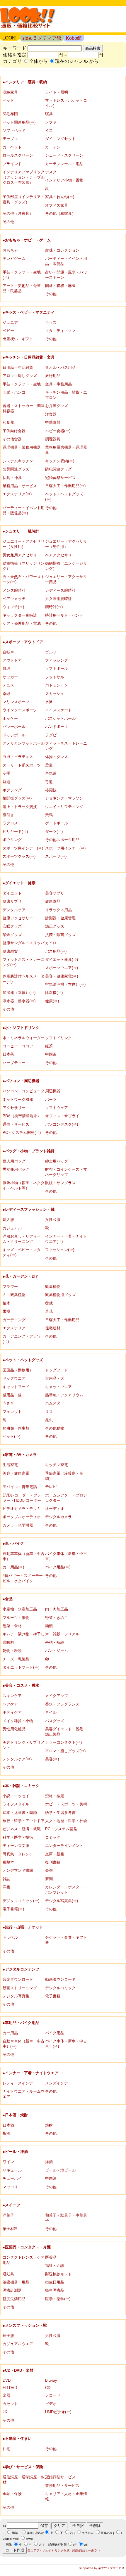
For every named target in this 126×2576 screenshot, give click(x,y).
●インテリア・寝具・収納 (25, 82)
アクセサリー (14, 1108)
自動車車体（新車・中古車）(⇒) (24, 2044)
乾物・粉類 (12, 1651)
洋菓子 (8, 2215)
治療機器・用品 (16, 2282)
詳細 (30, 2533)
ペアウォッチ (14, 599)
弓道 (49, 782)
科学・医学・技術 (18, 1837)
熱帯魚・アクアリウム (64, 1395)
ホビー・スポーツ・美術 (66, 1804)
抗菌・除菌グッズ (60, 935)
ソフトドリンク (58, 1038)
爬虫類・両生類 (16, 1428)
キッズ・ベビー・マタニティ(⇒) (24, 1252)
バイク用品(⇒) (58, 1567)
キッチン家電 (57, 1465)
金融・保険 (12, 2494)
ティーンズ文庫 (16, 1846)
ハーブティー (14, 1063)
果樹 (6, 1311)
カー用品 (10, 2033)
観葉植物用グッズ (60, 1295)
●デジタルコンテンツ (21, 1969)
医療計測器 (12, 2290)
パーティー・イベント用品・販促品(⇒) (24, 510)
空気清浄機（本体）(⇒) (65, 984)
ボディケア (12, 1712)
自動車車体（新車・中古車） (24, 1556)
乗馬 (49, 815)
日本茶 (8, 1054)
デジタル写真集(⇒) (62, 1901)
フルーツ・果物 (16, 1618)
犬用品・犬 (55, 1378)
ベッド (8, 100)
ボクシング (12, 790)
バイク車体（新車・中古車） (66, 1556)
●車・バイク (13, 1543)
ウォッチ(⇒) (13, 607)
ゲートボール (57, 823)
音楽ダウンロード (18, 1979)
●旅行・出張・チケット (23, 1927)
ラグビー (53, 735)
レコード (53, 2395)
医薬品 (51, 2257)
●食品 (8, 1599)
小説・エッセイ (16, 1796)
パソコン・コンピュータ (24, 1091)
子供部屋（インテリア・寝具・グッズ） (24, 199)
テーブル (10, 139)
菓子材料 (10, 2229)
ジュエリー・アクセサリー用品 (66, 579)
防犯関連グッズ (58, 469)
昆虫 (49, 1420)
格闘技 (51, 790)
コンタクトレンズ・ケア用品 (24, 2260)
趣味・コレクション (62, 250)
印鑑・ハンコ (14, 392)
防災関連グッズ (16, 469)
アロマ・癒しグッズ (20, 376)
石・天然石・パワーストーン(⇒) (24, 579)
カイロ (51, 943)
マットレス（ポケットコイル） (66, 103)
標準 (15, 2533)
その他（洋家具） (18, 213)
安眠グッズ (12, 926)
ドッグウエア (14, 1378)
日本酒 (8, 2125)
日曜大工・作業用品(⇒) (65, 486)
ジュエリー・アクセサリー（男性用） (66, 544)
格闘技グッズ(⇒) (17, 798)
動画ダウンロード (60, 1979)
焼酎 (49, 2125)
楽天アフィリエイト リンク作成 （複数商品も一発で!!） (64, 2550)
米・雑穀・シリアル (62, 1634)
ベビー (8, 331)
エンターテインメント (64, 1846)
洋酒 (49, 2162)
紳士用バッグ (57, 1161)
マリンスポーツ (16, 702)
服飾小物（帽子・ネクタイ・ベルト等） (24, 1185)
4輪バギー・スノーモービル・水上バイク (23, 1578)
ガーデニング (14, 1320)
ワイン (8, 2162)
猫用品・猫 (12, 1395)
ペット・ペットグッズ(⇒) (64, 497)
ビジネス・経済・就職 (22, 1829)
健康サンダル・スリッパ (24, 943)
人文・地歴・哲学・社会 (66, 1821)
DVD (7, 2380)
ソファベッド (14, 130)
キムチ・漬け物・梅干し (24, 1634)
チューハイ (12, 2178)
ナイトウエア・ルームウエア (24, 2094)
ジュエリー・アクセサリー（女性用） (24, 544)
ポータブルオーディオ (22, 1517)
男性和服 (53, 2336)
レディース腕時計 (60, 590)
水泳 (49, 702)
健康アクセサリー (18, 918)
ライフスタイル (16, 1804)
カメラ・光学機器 (18, 1525)
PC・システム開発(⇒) (22, 1133)
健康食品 (53, 901)
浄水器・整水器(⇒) (19, 1001)
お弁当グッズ (57, 406)
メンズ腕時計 (14, 590)
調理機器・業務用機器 (22, 447)
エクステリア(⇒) (17, 494)
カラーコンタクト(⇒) (63, 1742)
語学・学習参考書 (60, 1813)
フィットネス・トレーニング (66, 746)
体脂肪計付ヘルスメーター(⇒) (24, 979)
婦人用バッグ (14, 1161)
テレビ (51, 1487)
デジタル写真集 (16, 1996)
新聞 (49, 1879)
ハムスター (55, 1403)
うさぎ (8, 1403)
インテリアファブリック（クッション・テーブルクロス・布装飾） (24, 177)
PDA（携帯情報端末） (22, 1116)
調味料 (8, 1642)
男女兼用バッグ (16, 1169)
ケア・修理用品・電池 (22, 623)
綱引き (8, 815)
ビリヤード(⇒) (15, 832)
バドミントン (57, 685)
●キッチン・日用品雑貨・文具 (29, 357)
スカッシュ (55, 694)
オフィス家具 (57, 205)
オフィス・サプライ (62, 1116)
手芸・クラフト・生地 (22, 384)
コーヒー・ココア (18, 1046)
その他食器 (12, 439)
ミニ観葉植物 (14, 1295)
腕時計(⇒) (54, 607)
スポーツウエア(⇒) (62, 968)
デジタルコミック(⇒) (21, 1901)
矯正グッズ (55, 926)
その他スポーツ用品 (62, 840)
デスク (51, 172)
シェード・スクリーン (64, 155)
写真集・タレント (18, 1854)
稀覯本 (8, 1862)
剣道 (6, 782)
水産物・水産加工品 (20, 1609)
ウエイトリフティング (64, 807)
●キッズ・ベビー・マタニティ (29, 312)
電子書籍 (53, 1996)
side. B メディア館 (42, 38)
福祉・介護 (55, 2266)
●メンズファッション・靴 (25, 2325)
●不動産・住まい (17, 2439)
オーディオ (55, 1509)
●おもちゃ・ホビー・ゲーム (27, 240)
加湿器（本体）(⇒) (19, 993)
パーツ (51, 1100)
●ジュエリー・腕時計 (21, 531)
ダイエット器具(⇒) (62, 960)
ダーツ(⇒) (54, 832)
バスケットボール (60, 718)
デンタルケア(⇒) (17, 1759)
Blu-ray (51, 2380)
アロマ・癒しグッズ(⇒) (65, 1751)
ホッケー (10, 718)
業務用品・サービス (20, 486)
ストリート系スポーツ (22, 765)
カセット (10, 2404)
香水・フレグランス (62, 1704)
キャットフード (16, 1387)
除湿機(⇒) (54, 993)
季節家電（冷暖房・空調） (64, 1476)
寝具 (49, 114)
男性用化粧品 (14, 1729)
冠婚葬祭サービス (60, 478)
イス (49, 130)
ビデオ (51, 2404)
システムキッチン (18, 461)
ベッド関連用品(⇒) (19, 122)
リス (49, 1412)
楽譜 (49, 1870)
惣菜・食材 (12, 1626)
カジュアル (12, 1228)
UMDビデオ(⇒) (58, 2412)
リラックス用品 (58, 910)
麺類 (49, 1626)
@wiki (29, 2539)
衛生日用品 (55, 2282)
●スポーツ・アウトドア (23, 642)
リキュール (12, 2170)
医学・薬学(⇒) (58, 2299)
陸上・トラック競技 (20, 807)
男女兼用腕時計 (58, 599)
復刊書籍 (53, 1862)
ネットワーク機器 (18, 1100)
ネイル (51, 1712)
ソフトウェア (57, 1108)
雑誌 (6, 1879)
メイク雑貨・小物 (18, 1721)
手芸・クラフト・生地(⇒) (22, 275)
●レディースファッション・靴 (29, 1209)
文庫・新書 (55, 1854)
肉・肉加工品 (57, 1609)
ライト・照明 (57, 92)
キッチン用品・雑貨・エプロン (66, 395)
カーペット (12, 147)
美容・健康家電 (16, 1473)
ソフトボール (57, 668)
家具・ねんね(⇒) (60, 197)
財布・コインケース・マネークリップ (66, 1172)
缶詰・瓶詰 (55, 1642)
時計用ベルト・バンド (64, 615)
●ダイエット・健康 (19, 883)
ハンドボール (57, 727)
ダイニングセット (60, 139)
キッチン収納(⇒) (60, 461)
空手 (6, 773)
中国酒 (51, 2178)
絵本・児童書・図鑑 (20, 1813)
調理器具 (53, 439)
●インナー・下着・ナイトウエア (30, 2073)
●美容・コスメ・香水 (21, 1685)
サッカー (10, 677)
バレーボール (14, 727)
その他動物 (55, 1428)
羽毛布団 (10, 114)
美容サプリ (55, 893)
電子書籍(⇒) (13, 1909)
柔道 (49, 765)
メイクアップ (57, 1696)
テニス (8, 685)
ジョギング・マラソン (64, 798)
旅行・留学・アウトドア (24, 1821)
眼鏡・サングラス (60, 1183)
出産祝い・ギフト (18, 339)
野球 (6, 668)
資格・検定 (55, 1796)
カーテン (53, 147)
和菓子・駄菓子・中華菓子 (66, 2218)
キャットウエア (58, 1387)
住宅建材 (53, 1328)
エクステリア (14, 1328)
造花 (49, 1311)
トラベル (10, 1937)
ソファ (51, 122)
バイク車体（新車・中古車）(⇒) (66, 2044)
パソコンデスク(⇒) (62, 1124)
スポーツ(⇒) (56, 856)
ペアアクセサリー (60, 555)
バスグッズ (55, 1721)
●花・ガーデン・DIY (20, 1276)
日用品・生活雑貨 (18, 367)
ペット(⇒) (11, 1436)
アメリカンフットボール (24, 743)
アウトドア (12, 660)
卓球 (6, 694)
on (85, 2545)
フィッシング (57, 660)
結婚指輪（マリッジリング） (24, 566)
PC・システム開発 (61, 1829)
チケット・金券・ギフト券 (66, 1940)
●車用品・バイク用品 (21, 2023)
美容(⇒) (52, 1759)
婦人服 (8, 1220)
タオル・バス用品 (60, 367)
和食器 (8, 422)
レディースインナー (20, 2083)
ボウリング (12, 840)
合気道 (51, 773)
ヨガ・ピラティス (18, 757)
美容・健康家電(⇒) (62, 976)
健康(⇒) (52, 1001)
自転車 (8, 652)
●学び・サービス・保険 (23, 2467)
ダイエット (12, 893)
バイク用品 (55, 2033)
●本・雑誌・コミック (21, 1786)
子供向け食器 (14, 431)
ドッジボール (14, 735)
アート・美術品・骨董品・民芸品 (22, 288)
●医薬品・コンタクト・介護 (27, 2247)
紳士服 (8, 2336)
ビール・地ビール (60, 2170)
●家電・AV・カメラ (20, 1455)
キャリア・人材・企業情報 (66, 2496)
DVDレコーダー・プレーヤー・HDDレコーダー (24, 1498)
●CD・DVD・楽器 (18, 2370)
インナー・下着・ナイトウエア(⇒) (66, 1239)
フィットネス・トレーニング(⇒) (24, 962)
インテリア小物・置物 (64, 180)
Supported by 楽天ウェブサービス (102, 2568)
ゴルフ (51, 652)
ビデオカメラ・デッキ (22, 1509)
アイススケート (58, 710)
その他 (8, 222)
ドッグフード (57, 1370)
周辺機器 (53, 1091)
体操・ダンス (57, 757)
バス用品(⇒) (56, 951)
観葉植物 (53, 1287)
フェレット (12, 1412)
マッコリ (10, 2187)
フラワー (10, 1287)
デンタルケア (14, 910)
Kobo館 (74, 38)
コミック (53, 1837)
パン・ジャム (57, 1651)
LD (5, 2412)
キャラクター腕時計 (20, 615)
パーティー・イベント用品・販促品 (66, 261)
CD (48, 2388)
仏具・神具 (12, 478)
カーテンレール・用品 (64, 164)
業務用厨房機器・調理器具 (66, 450)
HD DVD (10, 2388)
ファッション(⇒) (60, 1250)
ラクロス (10, 823)
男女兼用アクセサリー (22, 555)
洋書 (6, 1887)
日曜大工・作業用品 (62, 1320)
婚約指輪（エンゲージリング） (66, 566)
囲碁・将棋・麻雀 (60, 286)
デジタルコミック (60, 1988)
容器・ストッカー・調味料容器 (24, 408)
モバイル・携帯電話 (20, 1487)
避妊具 (8, 2274)
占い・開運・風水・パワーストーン (66, 275)
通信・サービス (16, 1124)
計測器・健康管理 (60, 918)
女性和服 (53, 1220)
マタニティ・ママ (60, 331)
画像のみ (106, 2533)
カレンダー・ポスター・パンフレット (66, 1890)
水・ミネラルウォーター (24, 1038)
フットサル (55, 677)
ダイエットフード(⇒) (21, 1667)
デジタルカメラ (58, 1517)
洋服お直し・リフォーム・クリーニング (22, 1239)
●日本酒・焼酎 (15, 2115)
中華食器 (53, 422)
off (75, 2545)
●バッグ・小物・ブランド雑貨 (29, 1151)
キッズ (51, 322)
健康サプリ (12, 901)
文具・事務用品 (58, 384)
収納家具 (10, 92)
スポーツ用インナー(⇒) (23, 848)
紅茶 (49, 1046)
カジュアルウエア (18, 2344)
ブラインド (12, 164)
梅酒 (6, 2133)
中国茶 (51, 1054)
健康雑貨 (10, 951)
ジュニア (10, 322)
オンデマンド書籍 (18, 1870)
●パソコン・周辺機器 (21, 1081)
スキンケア (12, 1696)
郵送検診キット (58, 2274)
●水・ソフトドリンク (21, 1028)
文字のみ (88, 2533)
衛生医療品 (55, 2290)
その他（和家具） (60, 213)
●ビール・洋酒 (15, 2152)
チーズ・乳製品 (16, 1659)
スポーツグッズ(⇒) (19, 856)
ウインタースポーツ (20, 710)
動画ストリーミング (20, 1988)
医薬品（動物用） (18, 1370)
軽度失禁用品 (14, 2299)
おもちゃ (10, 250)
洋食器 (51, 414)
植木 (6, 1303)
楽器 (6, 2395)
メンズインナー (58, 2083)
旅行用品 (53, 376)
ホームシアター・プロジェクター (66, 1498)
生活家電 (10, 1465)
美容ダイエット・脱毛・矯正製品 (66, 1732)
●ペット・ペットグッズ (23, 1360)
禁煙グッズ (12, 935)
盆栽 (49, 1303)
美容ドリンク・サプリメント (24, 1745)
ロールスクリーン (18, 155)
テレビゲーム (14, 258)
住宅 (6, 2449)
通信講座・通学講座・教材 (24, 2480)
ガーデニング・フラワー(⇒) (24, 1339)
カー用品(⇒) (13, 1567)
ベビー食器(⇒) (58, 431)
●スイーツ (11, 2205)
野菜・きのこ (57, 1618)
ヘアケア (10, 1704)
